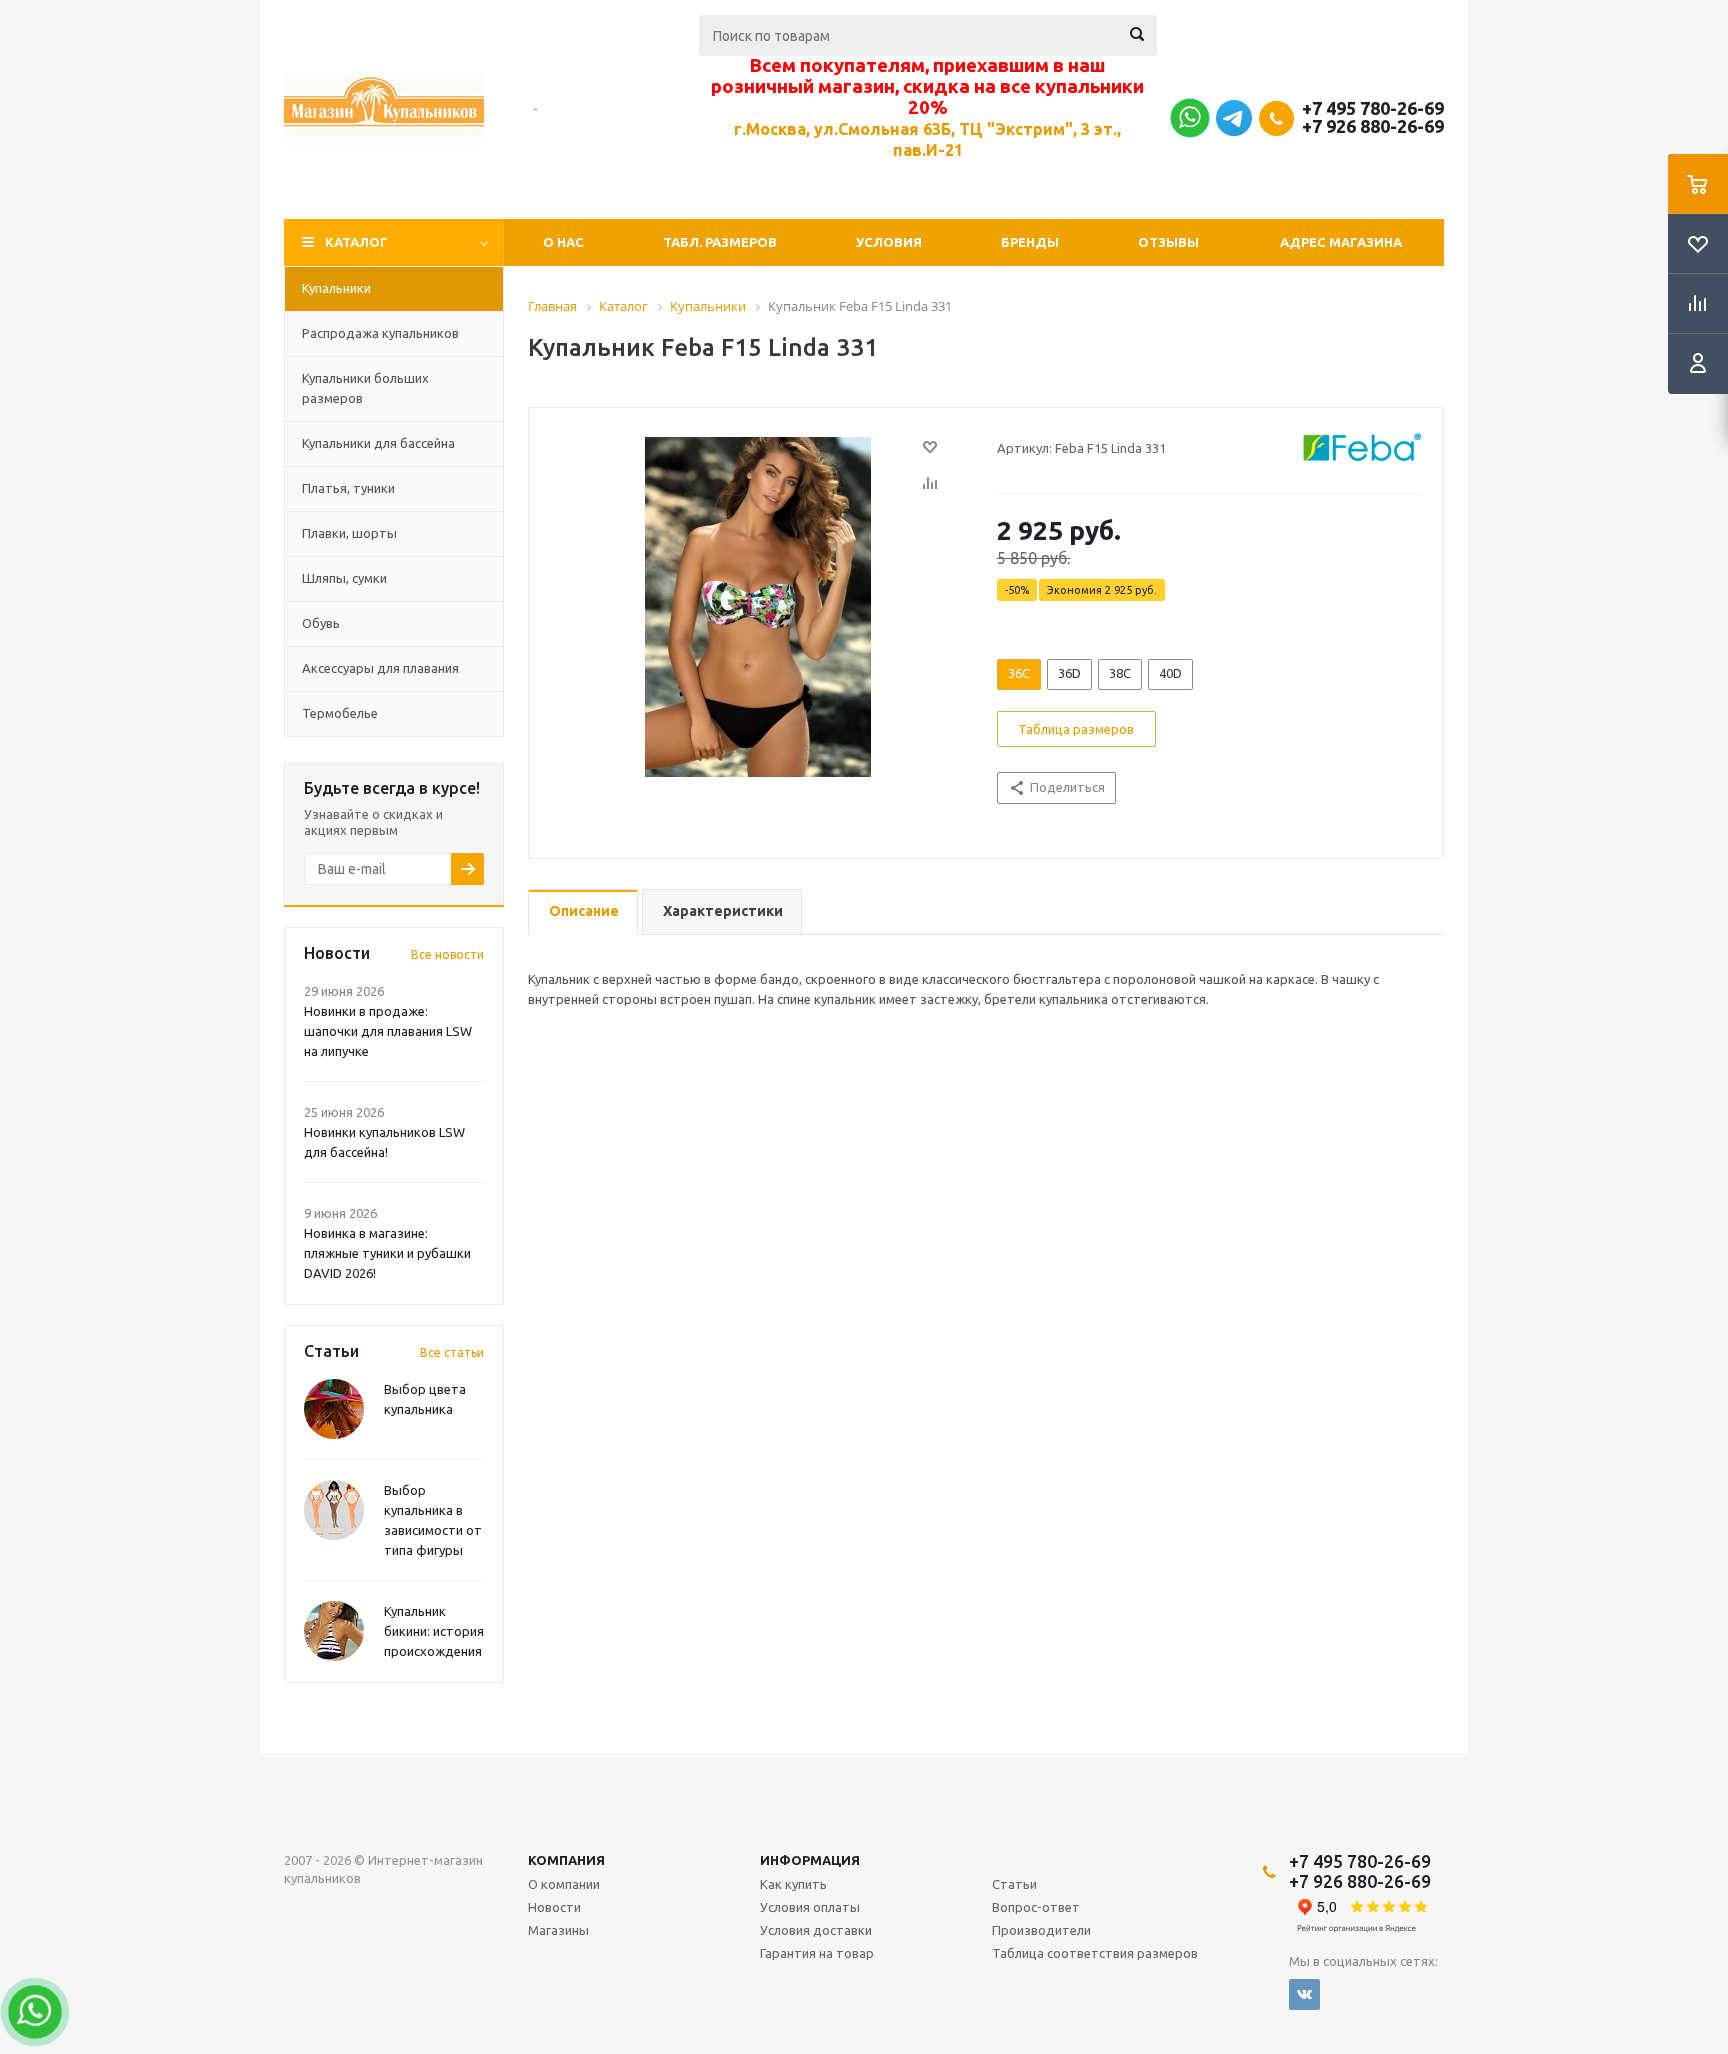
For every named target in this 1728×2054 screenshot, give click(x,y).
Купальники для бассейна (378, 443)
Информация (810, 1860)
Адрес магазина (1341, 242)
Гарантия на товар (817, 1953)
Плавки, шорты (349, 533)
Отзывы (1168, 242)
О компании (564, 1884)
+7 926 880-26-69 (1373, 126)
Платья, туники (348, 488)
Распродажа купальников (380, 333)
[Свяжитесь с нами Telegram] (1234, 131)
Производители (1041, 1930)
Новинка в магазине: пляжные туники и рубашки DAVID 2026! (387, 1253)
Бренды (1030, 242)
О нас (563, 242)
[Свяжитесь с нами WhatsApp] (1189, 123)
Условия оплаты (810, 1907)
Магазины (558, 1930)
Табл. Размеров (720, 242)
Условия (889, 242)
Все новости (447, 954)
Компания (566, 1860)
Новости (554, 1907)
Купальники (336, 288)
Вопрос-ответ (1036, 1907)
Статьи (1014, 1884)
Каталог (356, 242)
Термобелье (340, 713)
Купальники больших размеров (365, 388)
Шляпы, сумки (344, 578)
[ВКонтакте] (1304, 1994)
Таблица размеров (1076, 729)
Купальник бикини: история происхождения (434, 1631)
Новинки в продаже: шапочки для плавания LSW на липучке (388, 1031)
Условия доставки (816, 1930)
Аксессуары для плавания (380, 668)
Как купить (793, 1884)
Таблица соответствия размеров (1095, 1953)
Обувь (321, 623)
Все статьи (452, 1352)
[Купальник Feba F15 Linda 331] (758, 606)
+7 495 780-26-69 (1373, 108)
